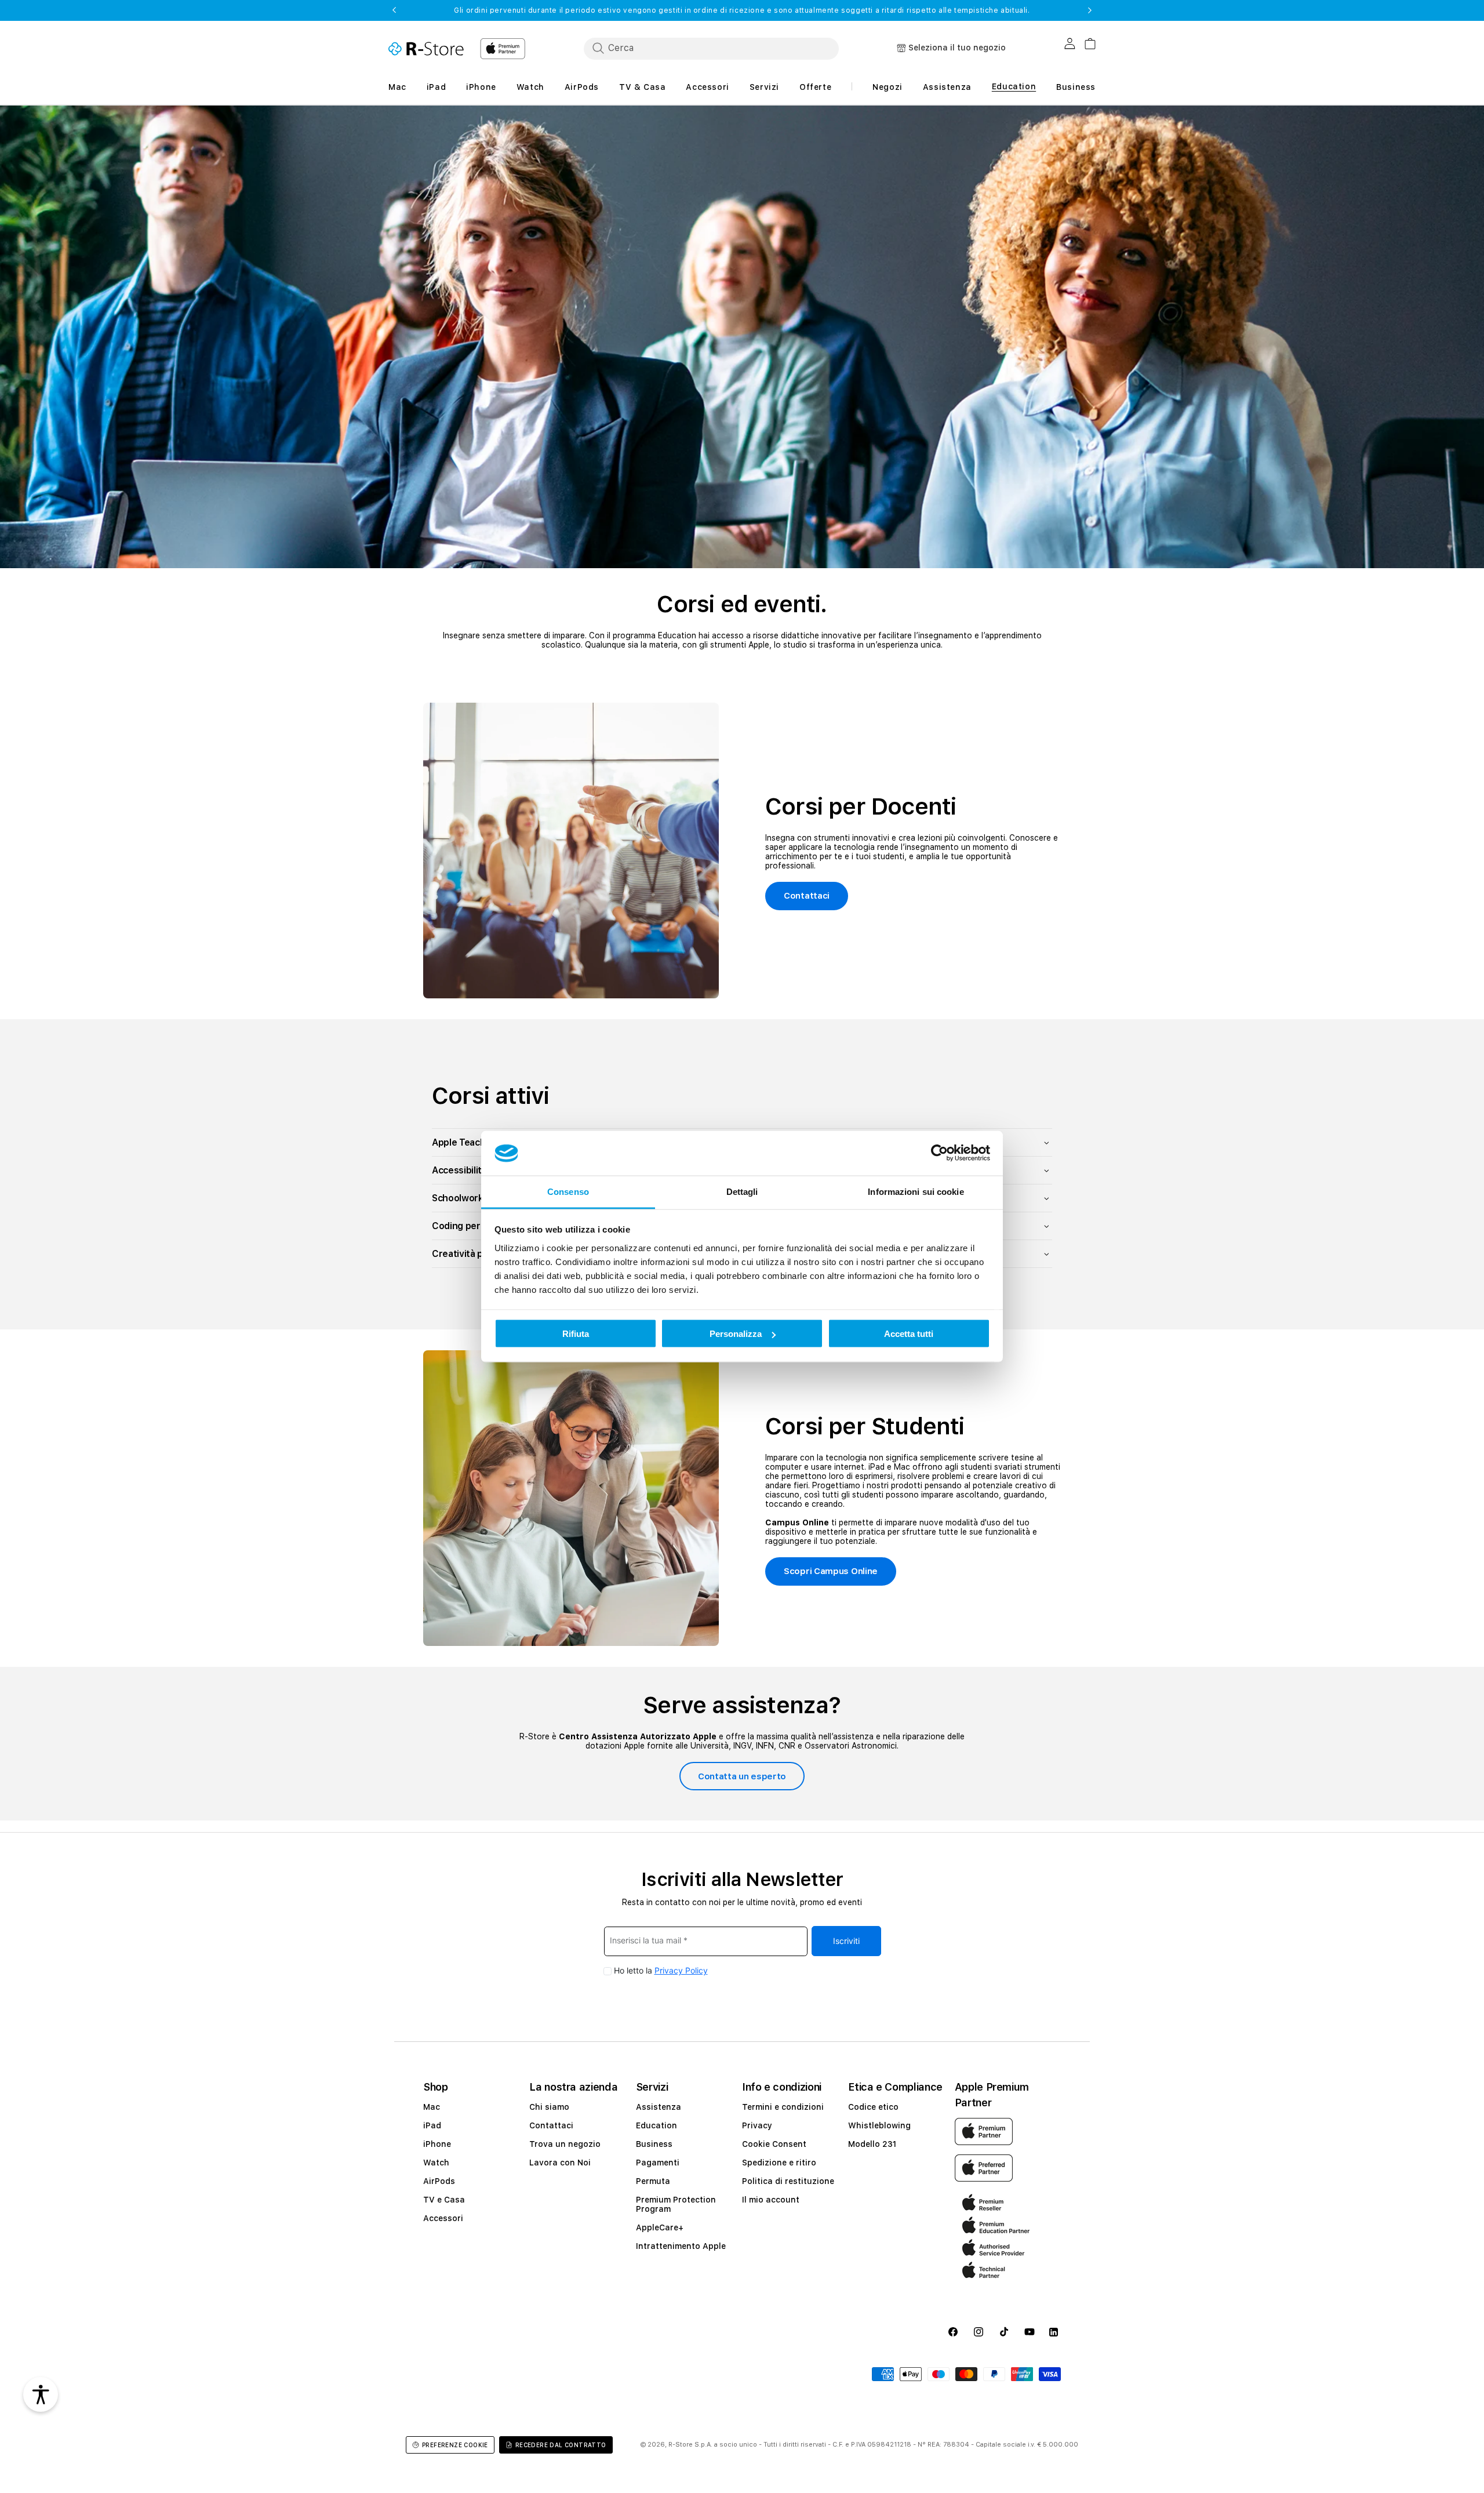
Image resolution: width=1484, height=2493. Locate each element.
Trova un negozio (565, 2144)
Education (656, 2125)
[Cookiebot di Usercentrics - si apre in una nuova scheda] (939, 1153)
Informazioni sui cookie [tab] (916, 1191)
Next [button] (1090, 10)
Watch (436, 2163)
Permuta (653, 2181)
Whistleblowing (879, 2125)
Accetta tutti (909, 1334)
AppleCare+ (660, 2227)
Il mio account (771, 2200)
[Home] (426, 49)
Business (654, 2144)
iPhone (437, 2144)
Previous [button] (394, 10)
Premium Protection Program (676, 2204)
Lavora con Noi (560, 2163)
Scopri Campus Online (831, 1571)
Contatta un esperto (742, 1776)
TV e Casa (444, 2200)
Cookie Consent (774, 2144)
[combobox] (711, 48)
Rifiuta (576, 1334)
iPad (432, 2125)
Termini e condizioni (783, 2107)
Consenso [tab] (568, 1191)
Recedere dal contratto (561, 2445)
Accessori (443, 2218)
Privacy (757, 2125)
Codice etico (873, 2107)
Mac (432, 2107)
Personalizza (736, 1334)
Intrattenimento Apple (681, 2246)
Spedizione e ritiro (779, 2163)
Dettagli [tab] (742, 1191)
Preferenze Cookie (455, 2445)
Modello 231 (872, 2144)
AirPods (439, 2181)
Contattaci (807, 896)
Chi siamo (549, 2107)
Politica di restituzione (788, 2181)
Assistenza (659, 2107)
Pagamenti (658, 2163)
